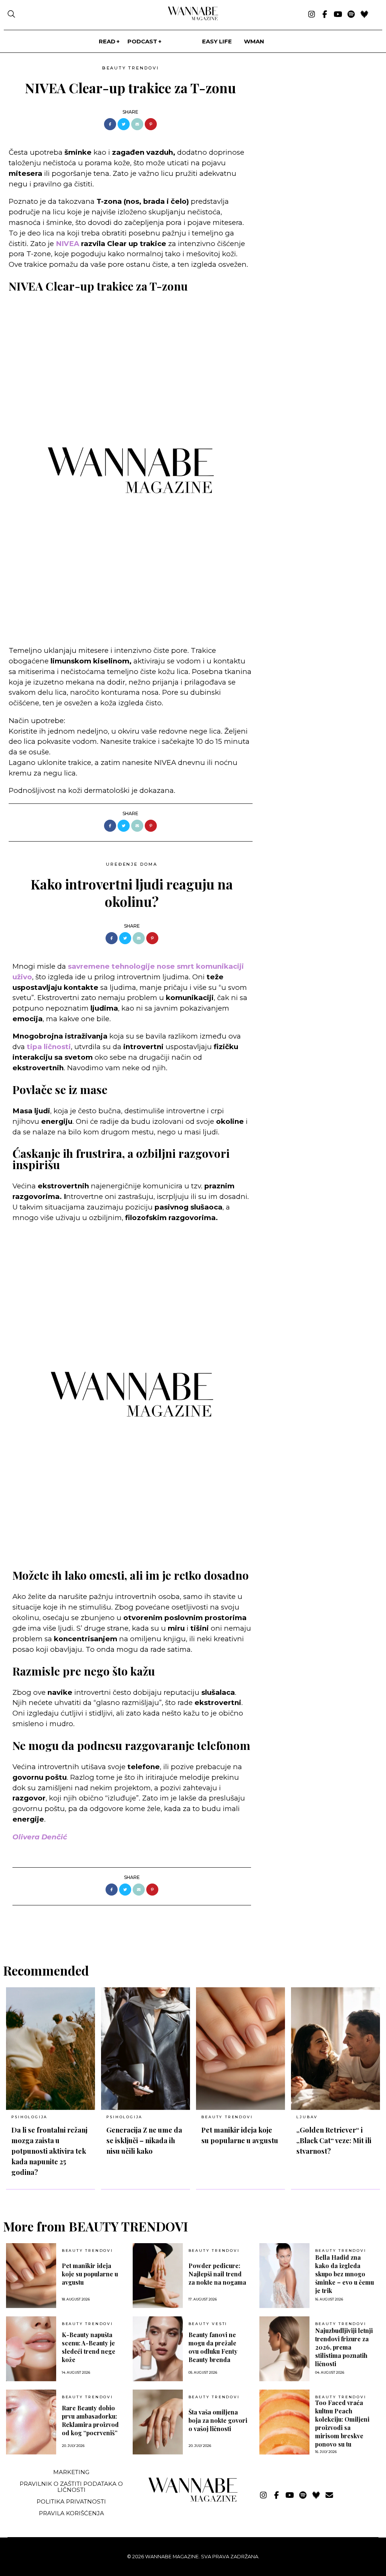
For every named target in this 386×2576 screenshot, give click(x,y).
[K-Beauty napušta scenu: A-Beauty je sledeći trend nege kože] (31, 2349)
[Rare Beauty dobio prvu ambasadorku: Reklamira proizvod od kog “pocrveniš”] (31, 2422)
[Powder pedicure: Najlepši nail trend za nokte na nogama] (158, 2276)
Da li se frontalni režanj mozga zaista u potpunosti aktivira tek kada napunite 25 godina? (49, 2151)
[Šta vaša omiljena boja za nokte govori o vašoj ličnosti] (158, 2422)
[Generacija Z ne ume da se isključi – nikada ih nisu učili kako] (146, 2049)
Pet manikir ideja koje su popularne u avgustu (90, 2274)
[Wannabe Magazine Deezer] (364, 15)
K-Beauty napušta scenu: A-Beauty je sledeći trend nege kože (89, 2347)
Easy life (217, 41)
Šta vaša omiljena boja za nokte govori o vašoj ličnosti (218, 2420)
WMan (254, 41)
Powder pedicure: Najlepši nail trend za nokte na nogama (217, 2274)
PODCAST (142, 41)
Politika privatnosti (71, 2501)
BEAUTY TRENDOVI (131, 68)
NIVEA (67, 244)
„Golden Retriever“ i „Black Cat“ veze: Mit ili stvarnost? (334, 2140)
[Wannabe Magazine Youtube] (338, 15)
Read (107, 41)
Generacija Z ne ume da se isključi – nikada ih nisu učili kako (144, 2140)
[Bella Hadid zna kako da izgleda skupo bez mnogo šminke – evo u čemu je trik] (284, 2276)
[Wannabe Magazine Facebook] (325, 15)
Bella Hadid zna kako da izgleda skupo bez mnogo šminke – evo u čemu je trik (345, 2274)
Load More (193, 1925)
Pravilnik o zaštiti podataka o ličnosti (71, 2487)
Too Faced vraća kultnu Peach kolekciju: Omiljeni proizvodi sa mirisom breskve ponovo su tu (342, 2423)
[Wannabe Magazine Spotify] (351, 15)
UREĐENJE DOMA (132, 864)
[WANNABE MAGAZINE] (193, 2500)
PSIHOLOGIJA (29, 2117)
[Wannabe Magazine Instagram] (312, 15)
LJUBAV (307, 2117)
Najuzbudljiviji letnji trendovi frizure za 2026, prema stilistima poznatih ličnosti (344, 2347)
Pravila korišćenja (71, 2513)
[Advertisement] (315, 115)
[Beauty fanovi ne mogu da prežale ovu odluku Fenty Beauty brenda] (158, 2349)
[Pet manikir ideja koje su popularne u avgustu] (240, 2049)
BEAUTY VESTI (208, 2324)
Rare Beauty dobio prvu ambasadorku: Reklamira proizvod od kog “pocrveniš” (90, 2420)
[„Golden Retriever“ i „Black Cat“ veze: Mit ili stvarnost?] (335, 2049)
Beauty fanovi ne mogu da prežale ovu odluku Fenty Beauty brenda (213, 2347)
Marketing (71, 2472)
